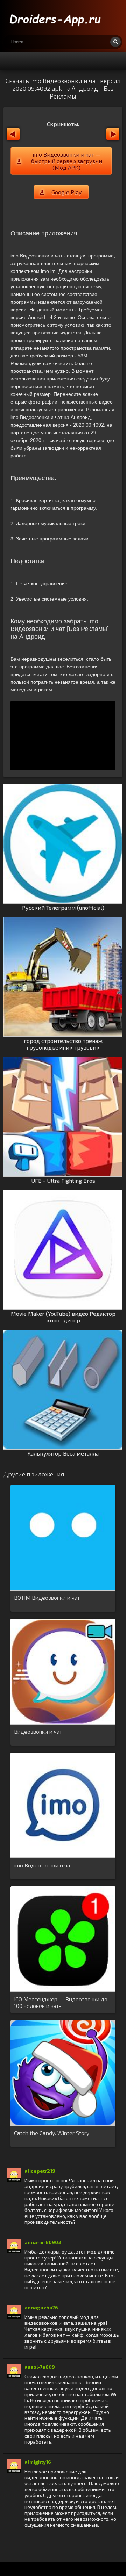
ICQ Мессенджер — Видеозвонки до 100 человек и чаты (61, 2002)
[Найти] (115, 42)
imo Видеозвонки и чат (43, 1865)
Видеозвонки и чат (38, 1731)
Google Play (66, 192)
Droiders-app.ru (56, 17)
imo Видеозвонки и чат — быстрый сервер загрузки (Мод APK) (67, 161)
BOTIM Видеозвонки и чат (47, 1598)
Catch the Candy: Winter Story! (52, 2133)
